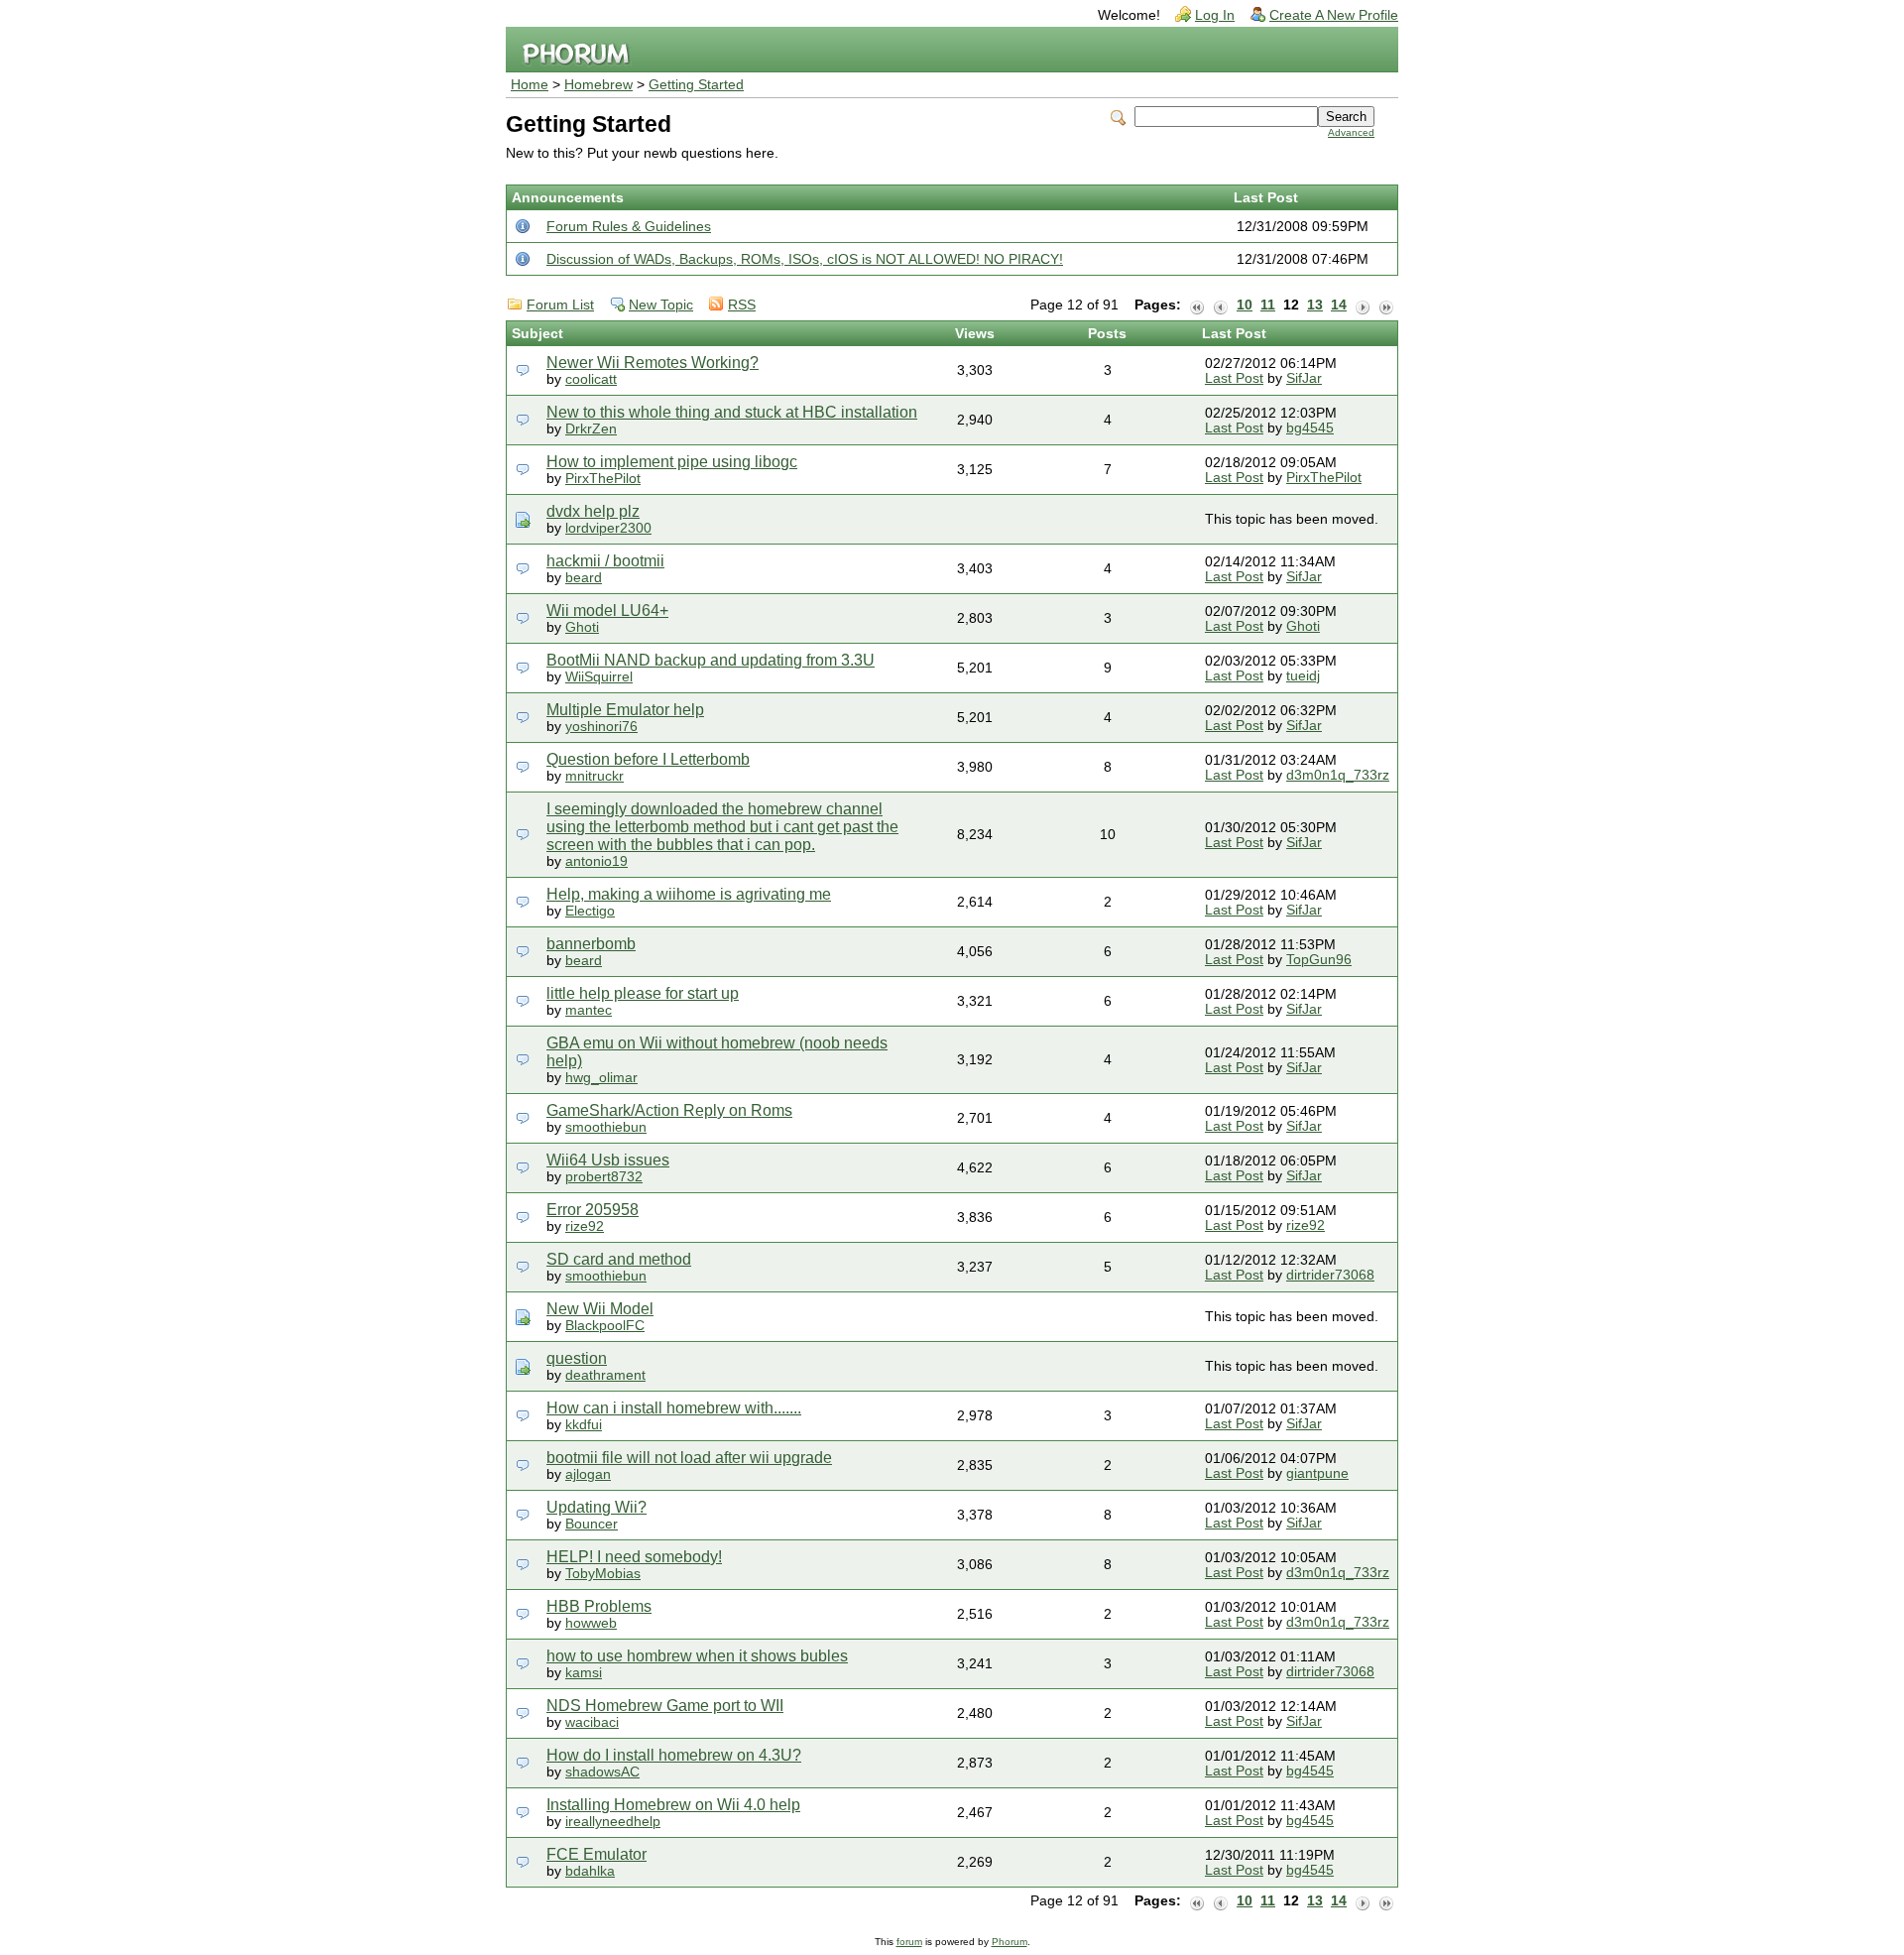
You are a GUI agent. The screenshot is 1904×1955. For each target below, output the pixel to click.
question (577, 1358)
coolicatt (591, 379)
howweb (591, 1623)
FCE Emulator (596, 1854)
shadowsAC (602, 1772)
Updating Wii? (596, 1507)
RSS (742, 305)
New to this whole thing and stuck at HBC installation (732, 412)
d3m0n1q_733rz (1338, 775)
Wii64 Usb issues (608, 1160)
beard (584, 578)
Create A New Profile (1334, 15)
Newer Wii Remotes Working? (653, 363)
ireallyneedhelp (613, 1822)
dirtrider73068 (1330, 1275)
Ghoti (582, 627)
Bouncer (592, 1524)
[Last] (1386, 305)
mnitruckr (595, 776)
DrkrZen (591, 429)
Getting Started (696, 85)
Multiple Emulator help (625, 710)
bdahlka (590, 1871)
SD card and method (619, 1259)
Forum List (560, 305)
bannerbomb (591, 944)
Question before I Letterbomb (648, 759)
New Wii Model (600, 1309)
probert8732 (604, 1177)
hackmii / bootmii (605, 561)
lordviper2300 (608, 528)
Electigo (590, 911)
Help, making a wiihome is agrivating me (689, 894)
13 (1315, 305)
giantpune (1317, 1473)
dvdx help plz (593, 511)
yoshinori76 (601, 727)
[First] (1197, 305)
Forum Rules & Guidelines (629, 227)
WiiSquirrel (599, 677)
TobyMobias (603, 1574)
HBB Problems (599, 1606)
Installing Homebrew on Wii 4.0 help (673, 1805)
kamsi (584, 1673)
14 (1339, 305)
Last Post (1234, 378)
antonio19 (596, 861)
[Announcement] (523, 226)
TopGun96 (1319, 960)
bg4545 (1310, 428)
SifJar (1304, 378)
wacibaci (592, 1722)
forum (909, 1942)
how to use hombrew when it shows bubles (697, 1656)
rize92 (585, 1226)
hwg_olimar (601, 1078)
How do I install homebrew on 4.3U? (674, 1755)
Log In (1215, 15)
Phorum (1010, 1942)
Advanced (1351, 132)
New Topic (661, 305)
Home (530, 85)
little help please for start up (643, 993)
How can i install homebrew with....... (674, 1408)
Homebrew (598, 85)
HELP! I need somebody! (634, 1557)
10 (1245, 305)
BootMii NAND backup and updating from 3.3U (711, 660)
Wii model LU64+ (607, 611)
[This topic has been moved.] (523, 519)
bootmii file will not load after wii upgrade (689, 1458)
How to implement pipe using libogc (672, 462)
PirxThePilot (603, 479)
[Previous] (1221, 305)
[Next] (1363, 305)
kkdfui (584, 1425)
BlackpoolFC (605, 1326)
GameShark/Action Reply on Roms (669, 1110)
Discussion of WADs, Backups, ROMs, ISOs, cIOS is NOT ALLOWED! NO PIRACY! (805, 259)
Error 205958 (593, 1210)
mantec (589, 1010)
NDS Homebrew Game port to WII (665, 1706)
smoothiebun (606, 1127)
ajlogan (588, 1474)
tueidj (1303, 676)
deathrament (605, 1375)
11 (1268, 305)
